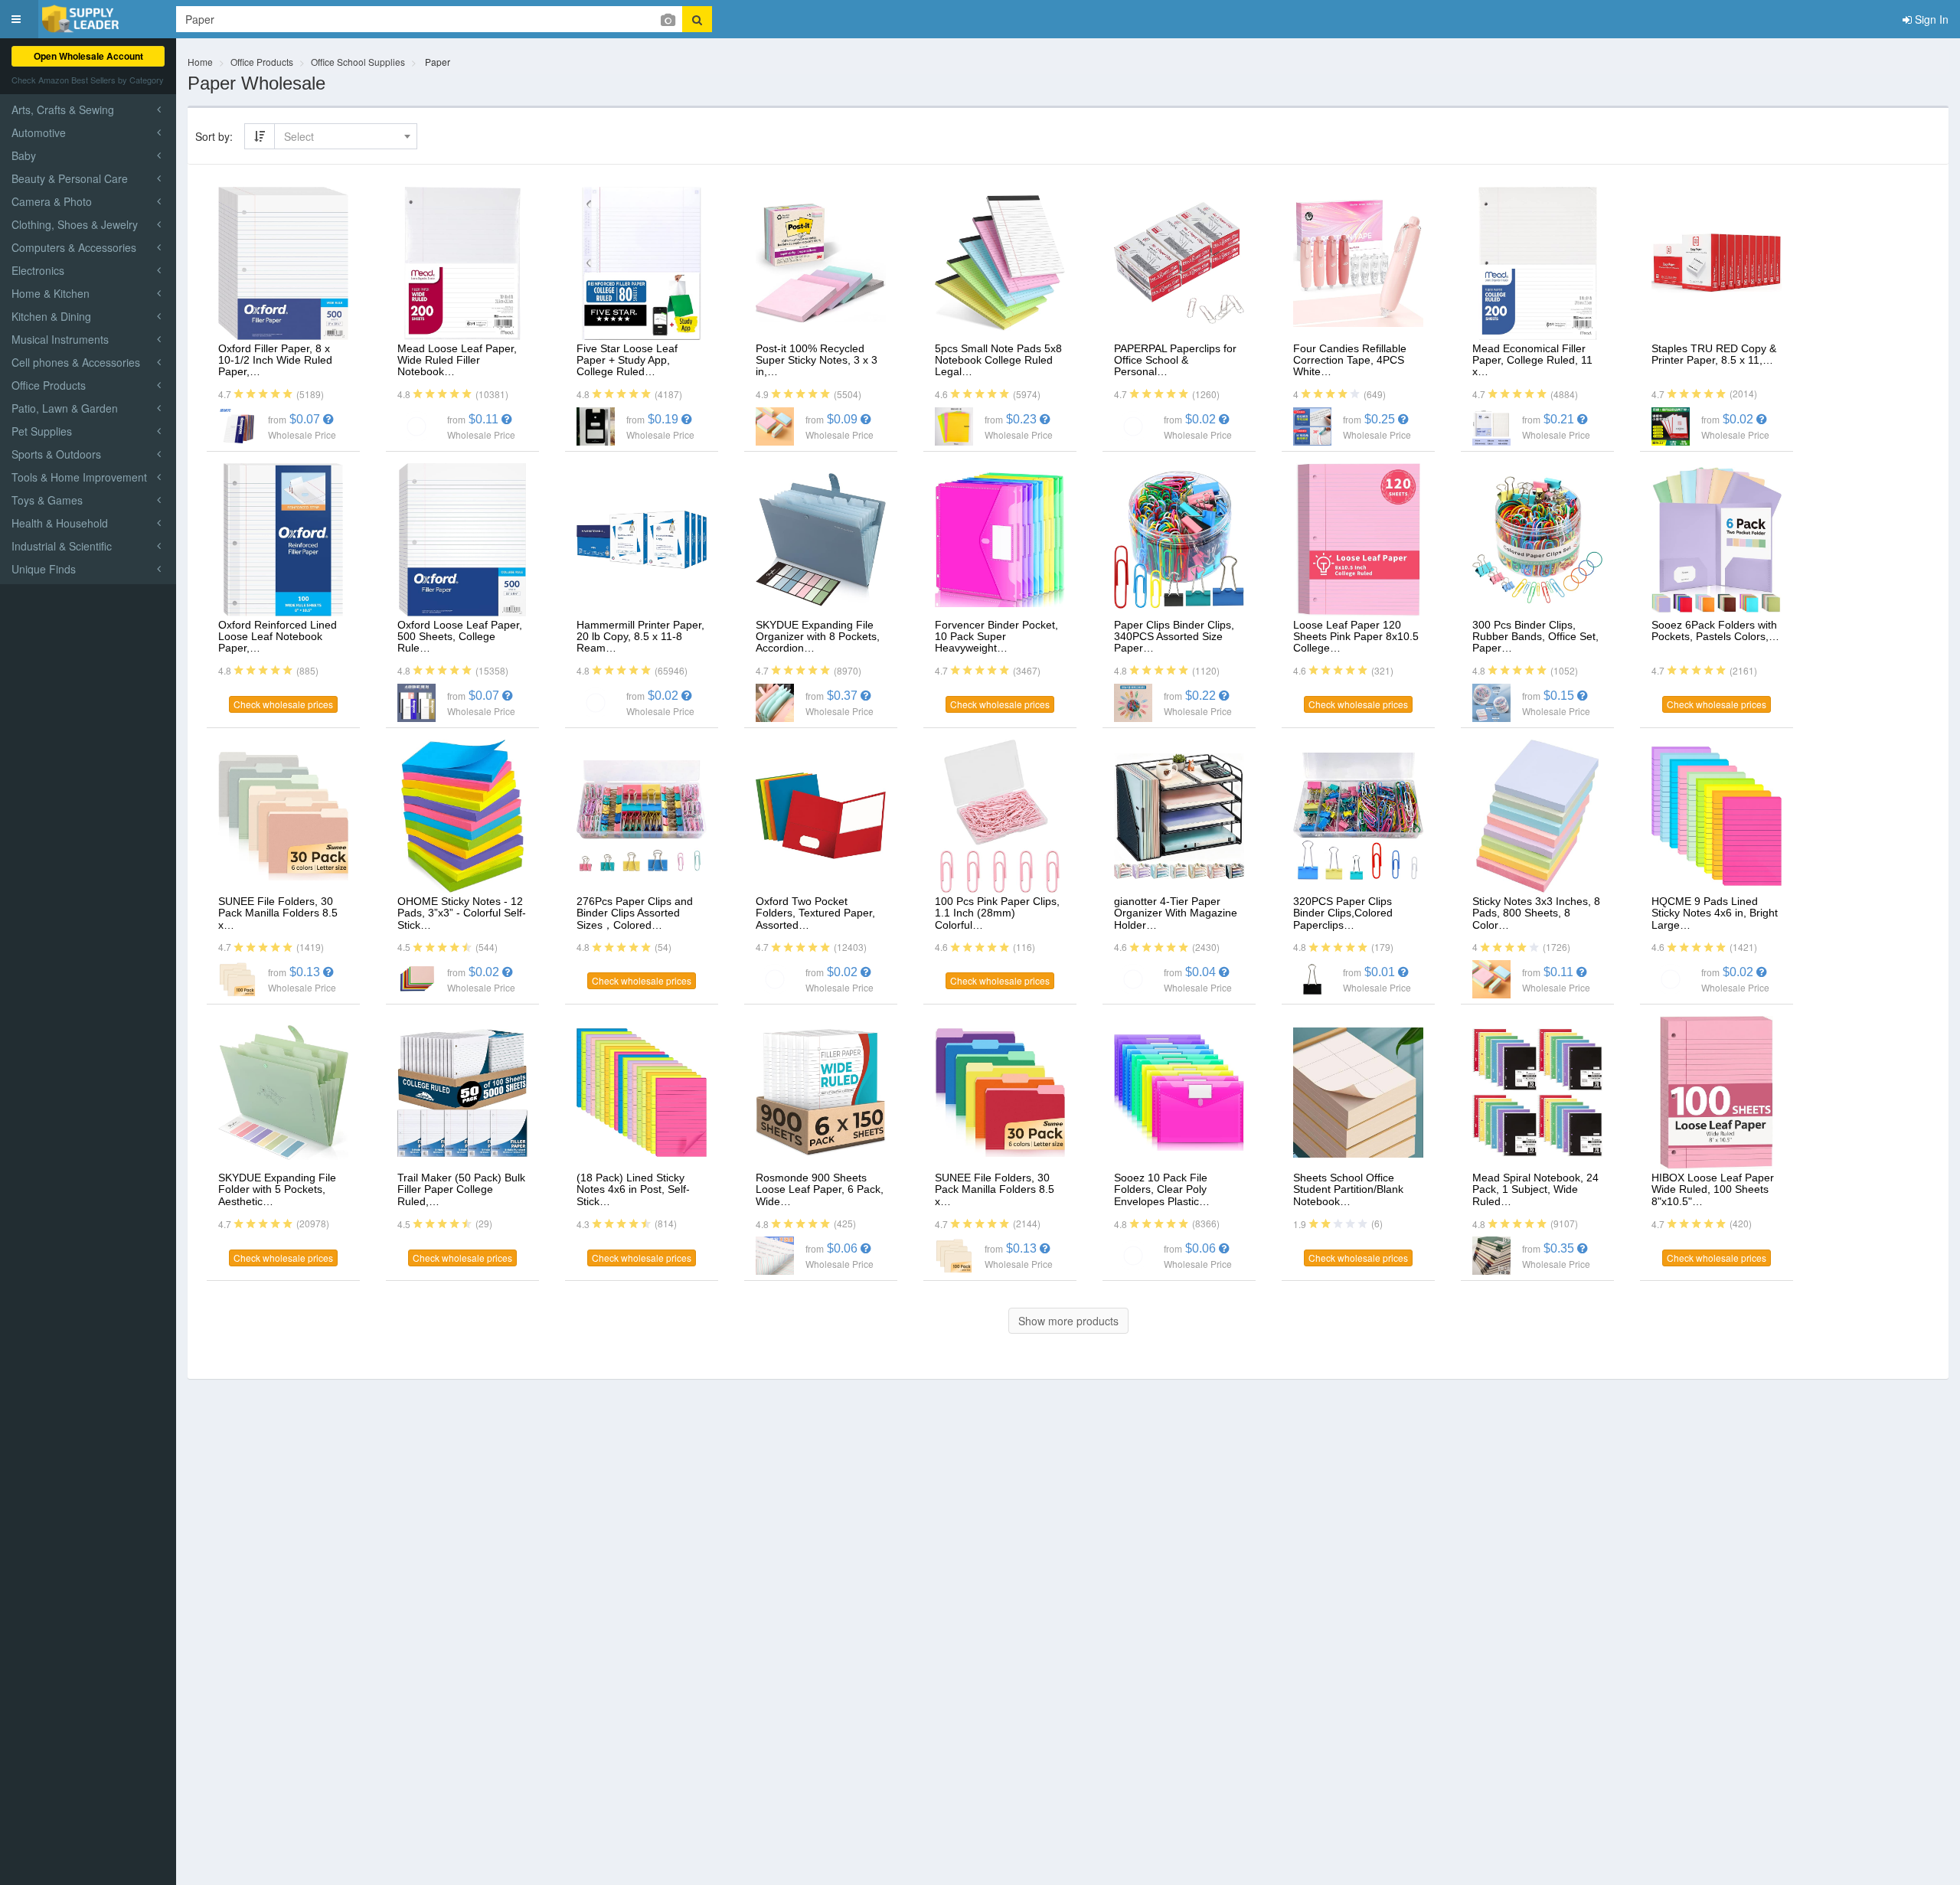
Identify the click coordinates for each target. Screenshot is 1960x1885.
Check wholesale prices (283, 704)
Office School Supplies (358, 62)
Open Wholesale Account (88, 56)
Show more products (1068, 1321)
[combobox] (346, 136)
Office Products (262, 62)
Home (200, 62)
